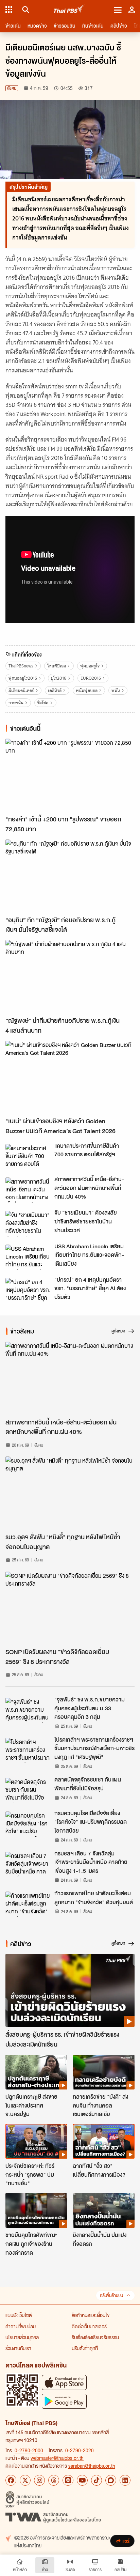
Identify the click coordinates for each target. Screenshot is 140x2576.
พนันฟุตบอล (87, 690)
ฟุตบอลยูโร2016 (23, 678)
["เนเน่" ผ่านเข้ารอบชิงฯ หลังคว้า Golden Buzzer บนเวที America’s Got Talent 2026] (70, 1077)
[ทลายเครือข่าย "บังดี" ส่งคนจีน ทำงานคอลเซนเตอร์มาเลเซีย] (104, 2072)
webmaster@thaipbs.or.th (57, 2458)
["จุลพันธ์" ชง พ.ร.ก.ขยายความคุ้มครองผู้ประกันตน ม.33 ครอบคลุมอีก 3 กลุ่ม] (28, 1710)
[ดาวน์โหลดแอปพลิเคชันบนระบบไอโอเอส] (64, 2382)
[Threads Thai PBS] (54, 2480)
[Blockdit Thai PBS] (111, 2480)
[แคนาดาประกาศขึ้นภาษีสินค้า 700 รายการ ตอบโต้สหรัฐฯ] (28, 1157)
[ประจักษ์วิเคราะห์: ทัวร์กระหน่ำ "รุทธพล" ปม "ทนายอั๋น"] (36, 2141)
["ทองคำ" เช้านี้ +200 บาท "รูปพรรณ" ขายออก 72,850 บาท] (70, 775)
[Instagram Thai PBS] (39, 2480)
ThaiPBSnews (21, 666)
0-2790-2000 (29, 2450)
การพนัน (16, 703)
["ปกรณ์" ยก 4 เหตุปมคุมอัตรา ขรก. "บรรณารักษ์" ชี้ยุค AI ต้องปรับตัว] (28, 1291)
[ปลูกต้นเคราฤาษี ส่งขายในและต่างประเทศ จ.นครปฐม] (36, 2072)
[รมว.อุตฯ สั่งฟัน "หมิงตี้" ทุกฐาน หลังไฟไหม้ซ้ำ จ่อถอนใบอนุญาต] (70, 1493)
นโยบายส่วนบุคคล (22, 2337)
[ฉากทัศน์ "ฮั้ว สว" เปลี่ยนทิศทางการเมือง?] (104, 2141)
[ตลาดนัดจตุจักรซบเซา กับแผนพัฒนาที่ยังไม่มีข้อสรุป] (28, 1790)
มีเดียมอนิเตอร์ (21, 690)
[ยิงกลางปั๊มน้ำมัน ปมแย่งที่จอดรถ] (104, 2210)
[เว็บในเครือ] (9, 10)
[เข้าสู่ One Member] (132, 10)
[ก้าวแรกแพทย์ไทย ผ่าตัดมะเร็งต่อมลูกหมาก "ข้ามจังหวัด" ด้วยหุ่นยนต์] (28, 1904)
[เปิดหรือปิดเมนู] (118, 10)
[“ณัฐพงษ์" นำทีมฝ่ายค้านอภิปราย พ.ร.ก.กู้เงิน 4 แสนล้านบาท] (70, 976)
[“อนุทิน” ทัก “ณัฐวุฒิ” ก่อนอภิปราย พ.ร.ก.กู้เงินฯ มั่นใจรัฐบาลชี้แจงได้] (70, 876)
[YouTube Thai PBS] (82, 2480)
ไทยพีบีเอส (57, 666)
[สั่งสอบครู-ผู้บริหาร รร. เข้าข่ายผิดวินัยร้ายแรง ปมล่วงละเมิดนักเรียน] (70, 1990)
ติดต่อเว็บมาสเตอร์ (89, 2326)
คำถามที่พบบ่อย (21, 2326)
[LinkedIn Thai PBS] (125, 2480)
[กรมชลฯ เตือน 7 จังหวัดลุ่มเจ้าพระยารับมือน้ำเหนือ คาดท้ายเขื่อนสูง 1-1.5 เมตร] (28, 1864)
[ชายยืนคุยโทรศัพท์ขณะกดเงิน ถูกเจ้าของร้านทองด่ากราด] (36, 2210)
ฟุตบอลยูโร (90, 666)
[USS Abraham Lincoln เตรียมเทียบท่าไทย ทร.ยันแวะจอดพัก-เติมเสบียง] (28, 1257)
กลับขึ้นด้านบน (111, 2295)
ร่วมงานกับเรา (18, 2348)
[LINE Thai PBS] (68, 2480)
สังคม (12, 88)
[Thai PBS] (69, 10)
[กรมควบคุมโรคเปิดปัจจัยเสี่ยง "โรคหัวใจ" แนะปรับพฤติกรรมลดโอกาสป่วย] (28, 1824)
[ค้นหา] (25, 10)
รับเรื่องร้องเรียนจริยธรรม (95, 2337)
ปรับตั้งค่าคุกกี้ (85, 2348)
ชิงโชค (43, 703)
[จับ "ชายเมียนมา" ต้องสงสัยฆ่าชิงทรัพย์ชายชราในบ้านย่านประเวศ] (28, 1223)
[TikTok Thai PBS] (97, 2480)
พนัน (116, 690)
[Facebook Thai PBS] (11, 2480)
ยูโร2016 (59, 678)
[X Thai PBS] (25, 2480)
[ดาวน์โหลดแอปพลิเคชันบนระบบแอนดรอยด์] (64, 2401)
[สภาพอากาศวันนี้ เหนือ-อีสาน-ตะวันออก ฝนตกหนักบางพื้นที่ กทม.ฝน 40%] (28, 1190)
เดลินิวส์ (55, 690)
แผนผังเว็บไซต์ (19, 2315)
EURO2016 (91, 678)
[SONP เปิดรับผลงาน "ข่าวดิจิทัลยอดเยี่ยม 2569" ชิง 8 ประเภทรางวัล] (70, 1608)
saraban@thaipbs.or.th (92, 2466)
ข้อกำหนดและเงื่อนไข (91, 2315)
